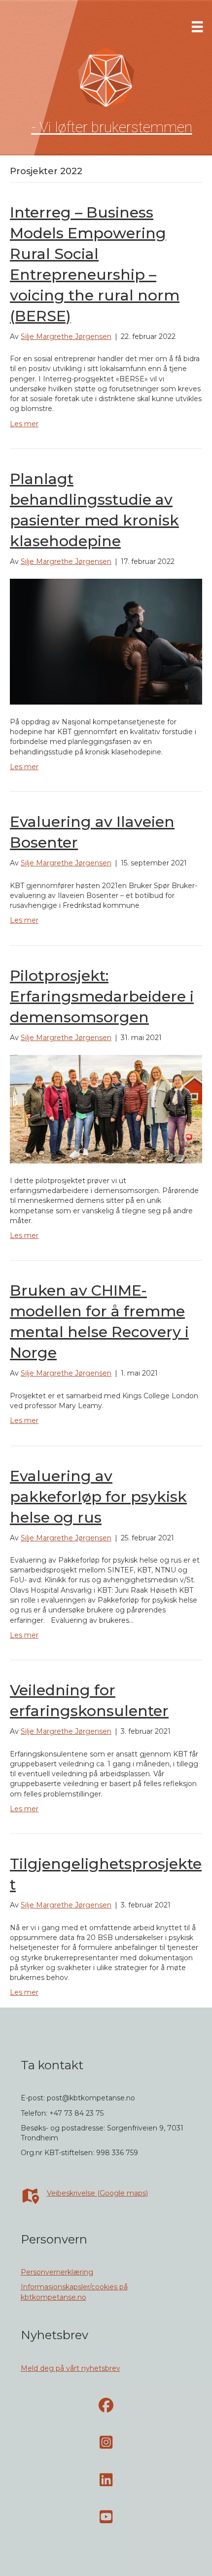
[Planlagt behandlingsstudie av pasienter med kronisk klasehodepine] (106, 641)
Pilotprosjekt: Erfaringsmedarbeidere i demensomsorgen (102, 996)
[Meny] (197, 27)
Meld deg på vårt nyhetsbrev (71, 2368)
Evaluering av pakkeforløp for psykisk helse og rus (98, 1497)
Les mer (24, 424)
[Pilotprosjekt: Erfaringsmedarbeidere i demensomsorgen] (106, 1108)
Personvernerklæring (57, 2272)
